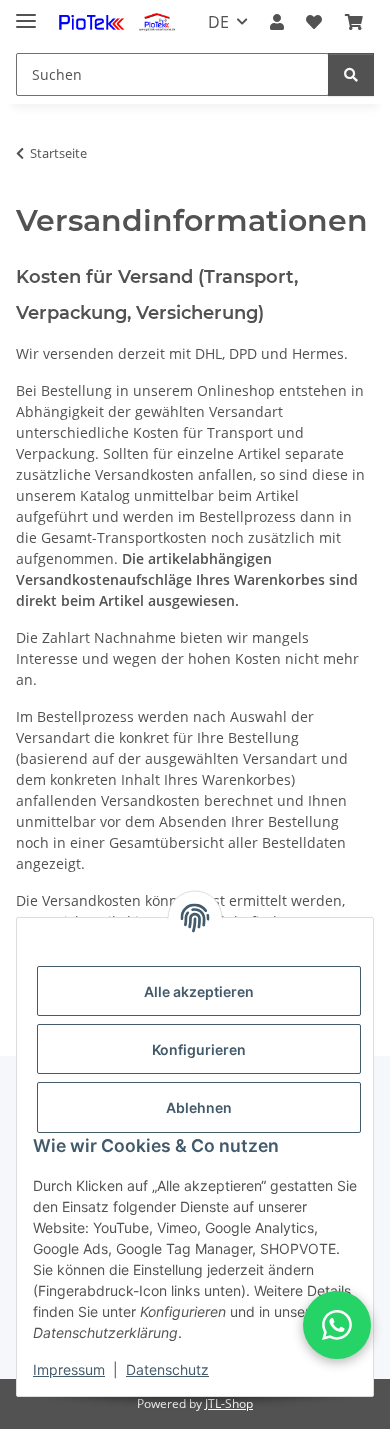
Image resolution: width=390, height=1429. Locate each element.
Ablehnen (199, 1107)
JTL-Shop (229, 1403)
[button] (277, 22)
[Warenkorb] (354, 22)
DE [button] (218, 22)
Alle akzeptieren (199, 991)
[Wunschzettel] (314, 22)
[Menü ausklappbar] (26, 12)
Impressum (69, 1369)
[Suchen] (351, 74)
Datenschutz (167, 1369)
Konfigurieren (199, 1049)
